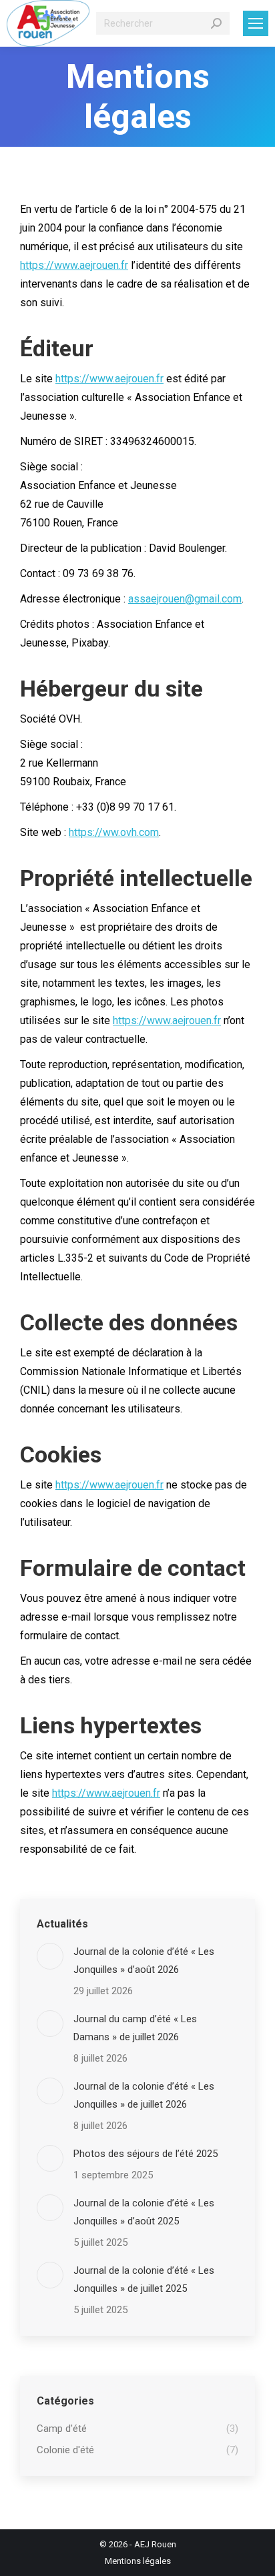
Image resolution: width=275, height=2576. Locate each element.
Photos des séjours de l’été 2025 (146, 2154)
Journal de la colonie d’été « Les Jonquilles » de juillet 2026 (144, 2095)
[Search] (216, 23)
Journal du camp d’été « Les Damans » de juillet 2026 (135, 2028)
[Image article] (50, 1956)
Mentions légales (138, 2561)
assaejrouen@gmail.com (185, 599)
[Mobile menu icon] (256, 23)
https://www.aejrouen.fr (74, 265)
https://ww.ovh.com (114, 832)
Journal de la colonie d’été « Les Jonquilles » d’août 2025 (144, 2212)
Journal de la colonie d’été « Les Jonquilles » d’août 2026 (144, 1961)
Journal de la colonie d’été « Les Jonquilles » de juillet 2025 (144, 2279)
